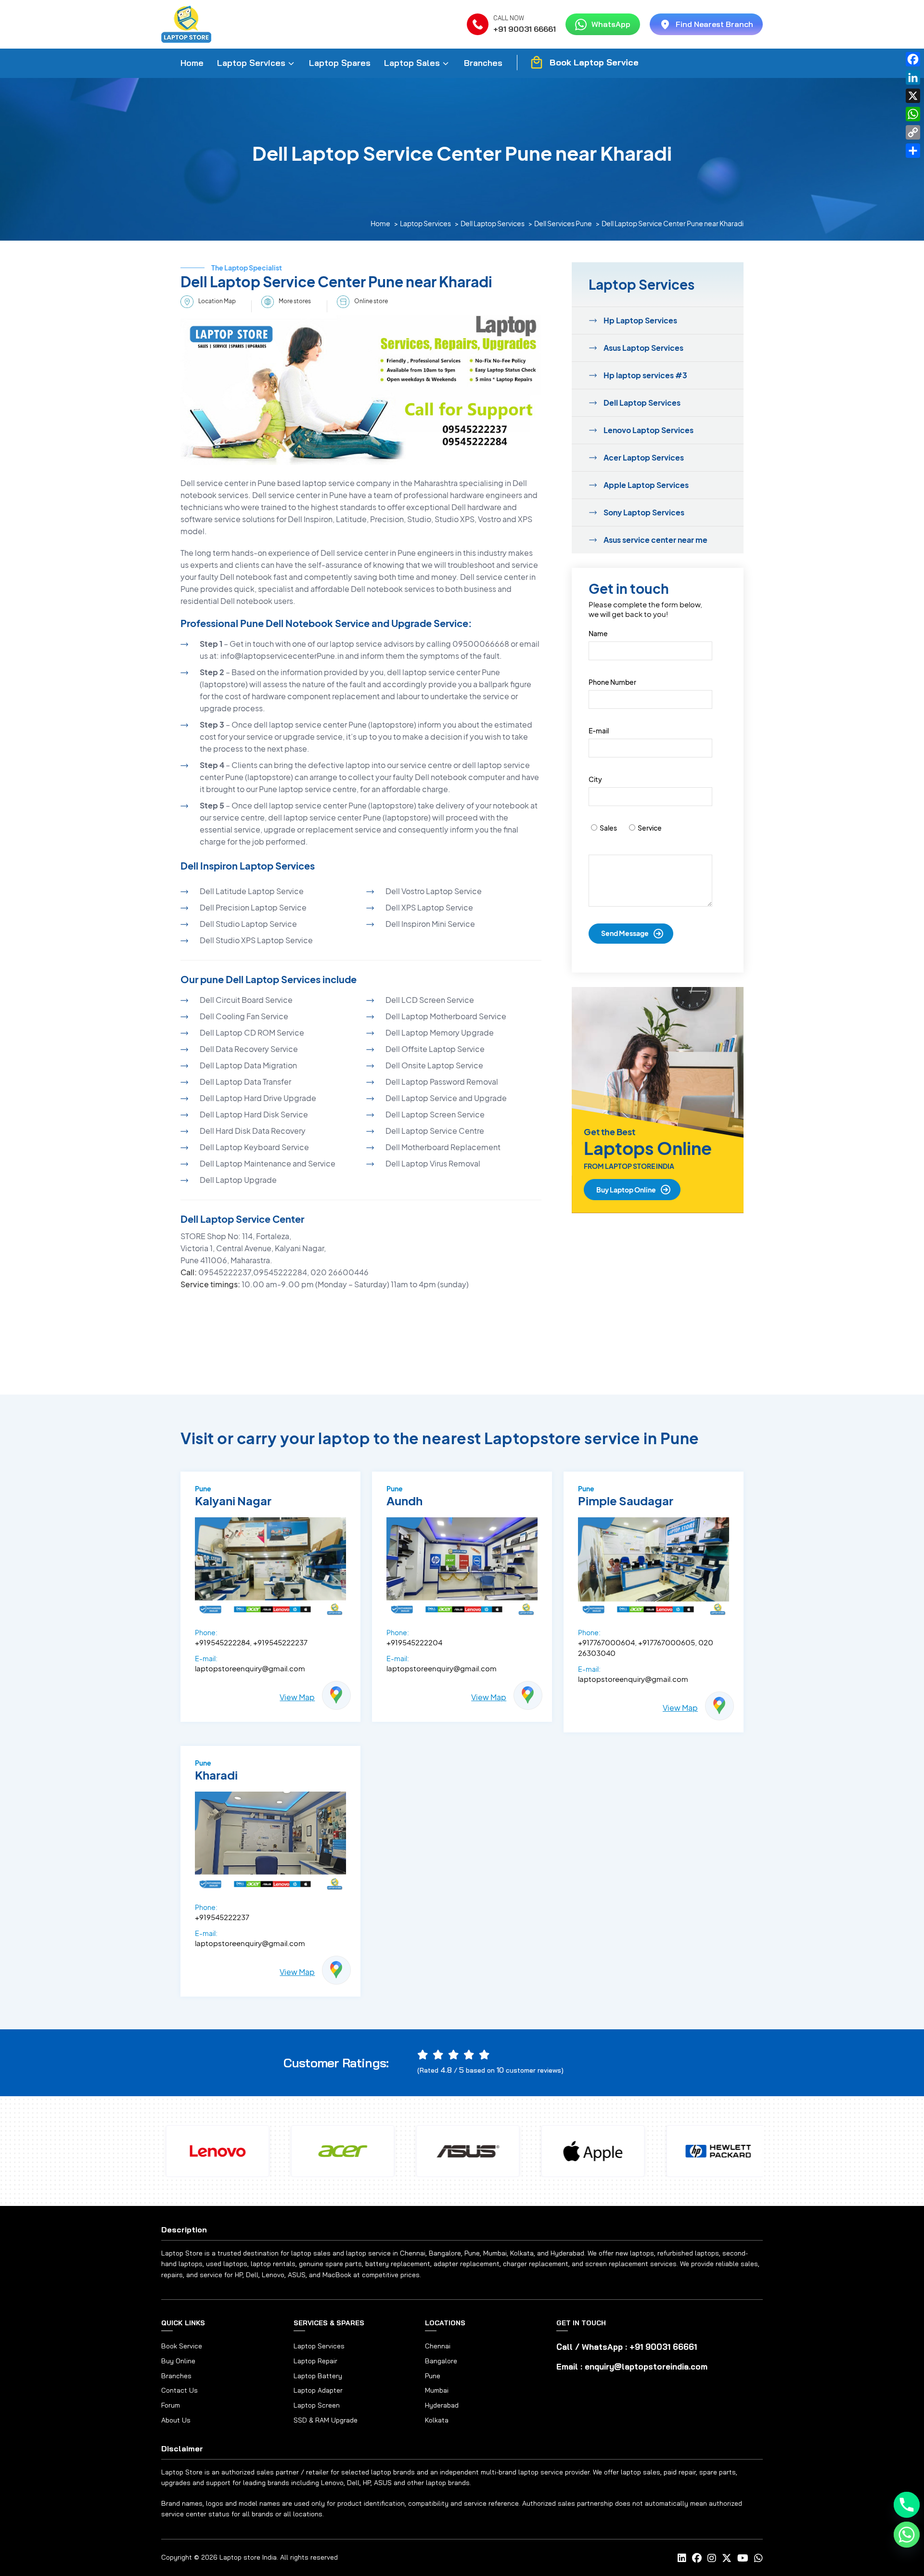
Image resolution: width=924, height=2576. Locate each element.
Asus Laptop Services (643, 348)
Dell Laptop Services (493, 223)
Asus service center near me (655, 540)
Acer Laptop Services (644, 457)
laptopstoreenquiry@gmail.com (250, 1668)
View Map (297, 1697)
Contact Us (180, 2390)
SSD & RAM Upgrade (326, 2420)
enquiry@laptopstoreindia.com (646, 2366)
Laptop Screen (317, 2405)
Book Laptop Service (594, 62)
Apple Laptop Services (646, 485)
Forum (171, 2405)
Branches (483, 63)
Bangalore (441, 2361)
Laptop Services (251, 63)
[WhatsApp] (913, 114)
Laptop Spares (340, 63)
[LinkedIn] (913, 77)
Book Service (182, 2346)
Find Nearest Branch (714, 24)
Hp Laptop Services (640, 320)
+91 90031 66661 (525, 29)
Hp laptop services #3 (645, 375)
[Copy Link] (913, 132)
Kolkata (437, 2420)
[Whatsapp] (907, 2535)
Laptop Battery (318, 2376)
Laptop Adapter (318, 2390)
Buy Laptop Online (626, 1190)
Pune (433, 2376)
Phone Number (612, 682)
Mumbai (437, 2390)
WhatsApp (611, 24)
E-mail (599, 731)
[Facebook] (913, 59)
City (595, 779)
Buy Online (178, 2361)
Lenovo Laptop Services (648, 430)
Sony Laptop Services (644, 512)
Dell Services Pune (563, 223)
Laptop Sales (412, 63)
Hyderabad (442, 2405)
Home (192, 63)
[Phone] (907, 2505)
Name (598, 633)
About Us (176, 2420)
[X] (913, 96)
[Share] (913, 151)
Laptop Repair (315, 2361)
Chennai (438, 2346)
